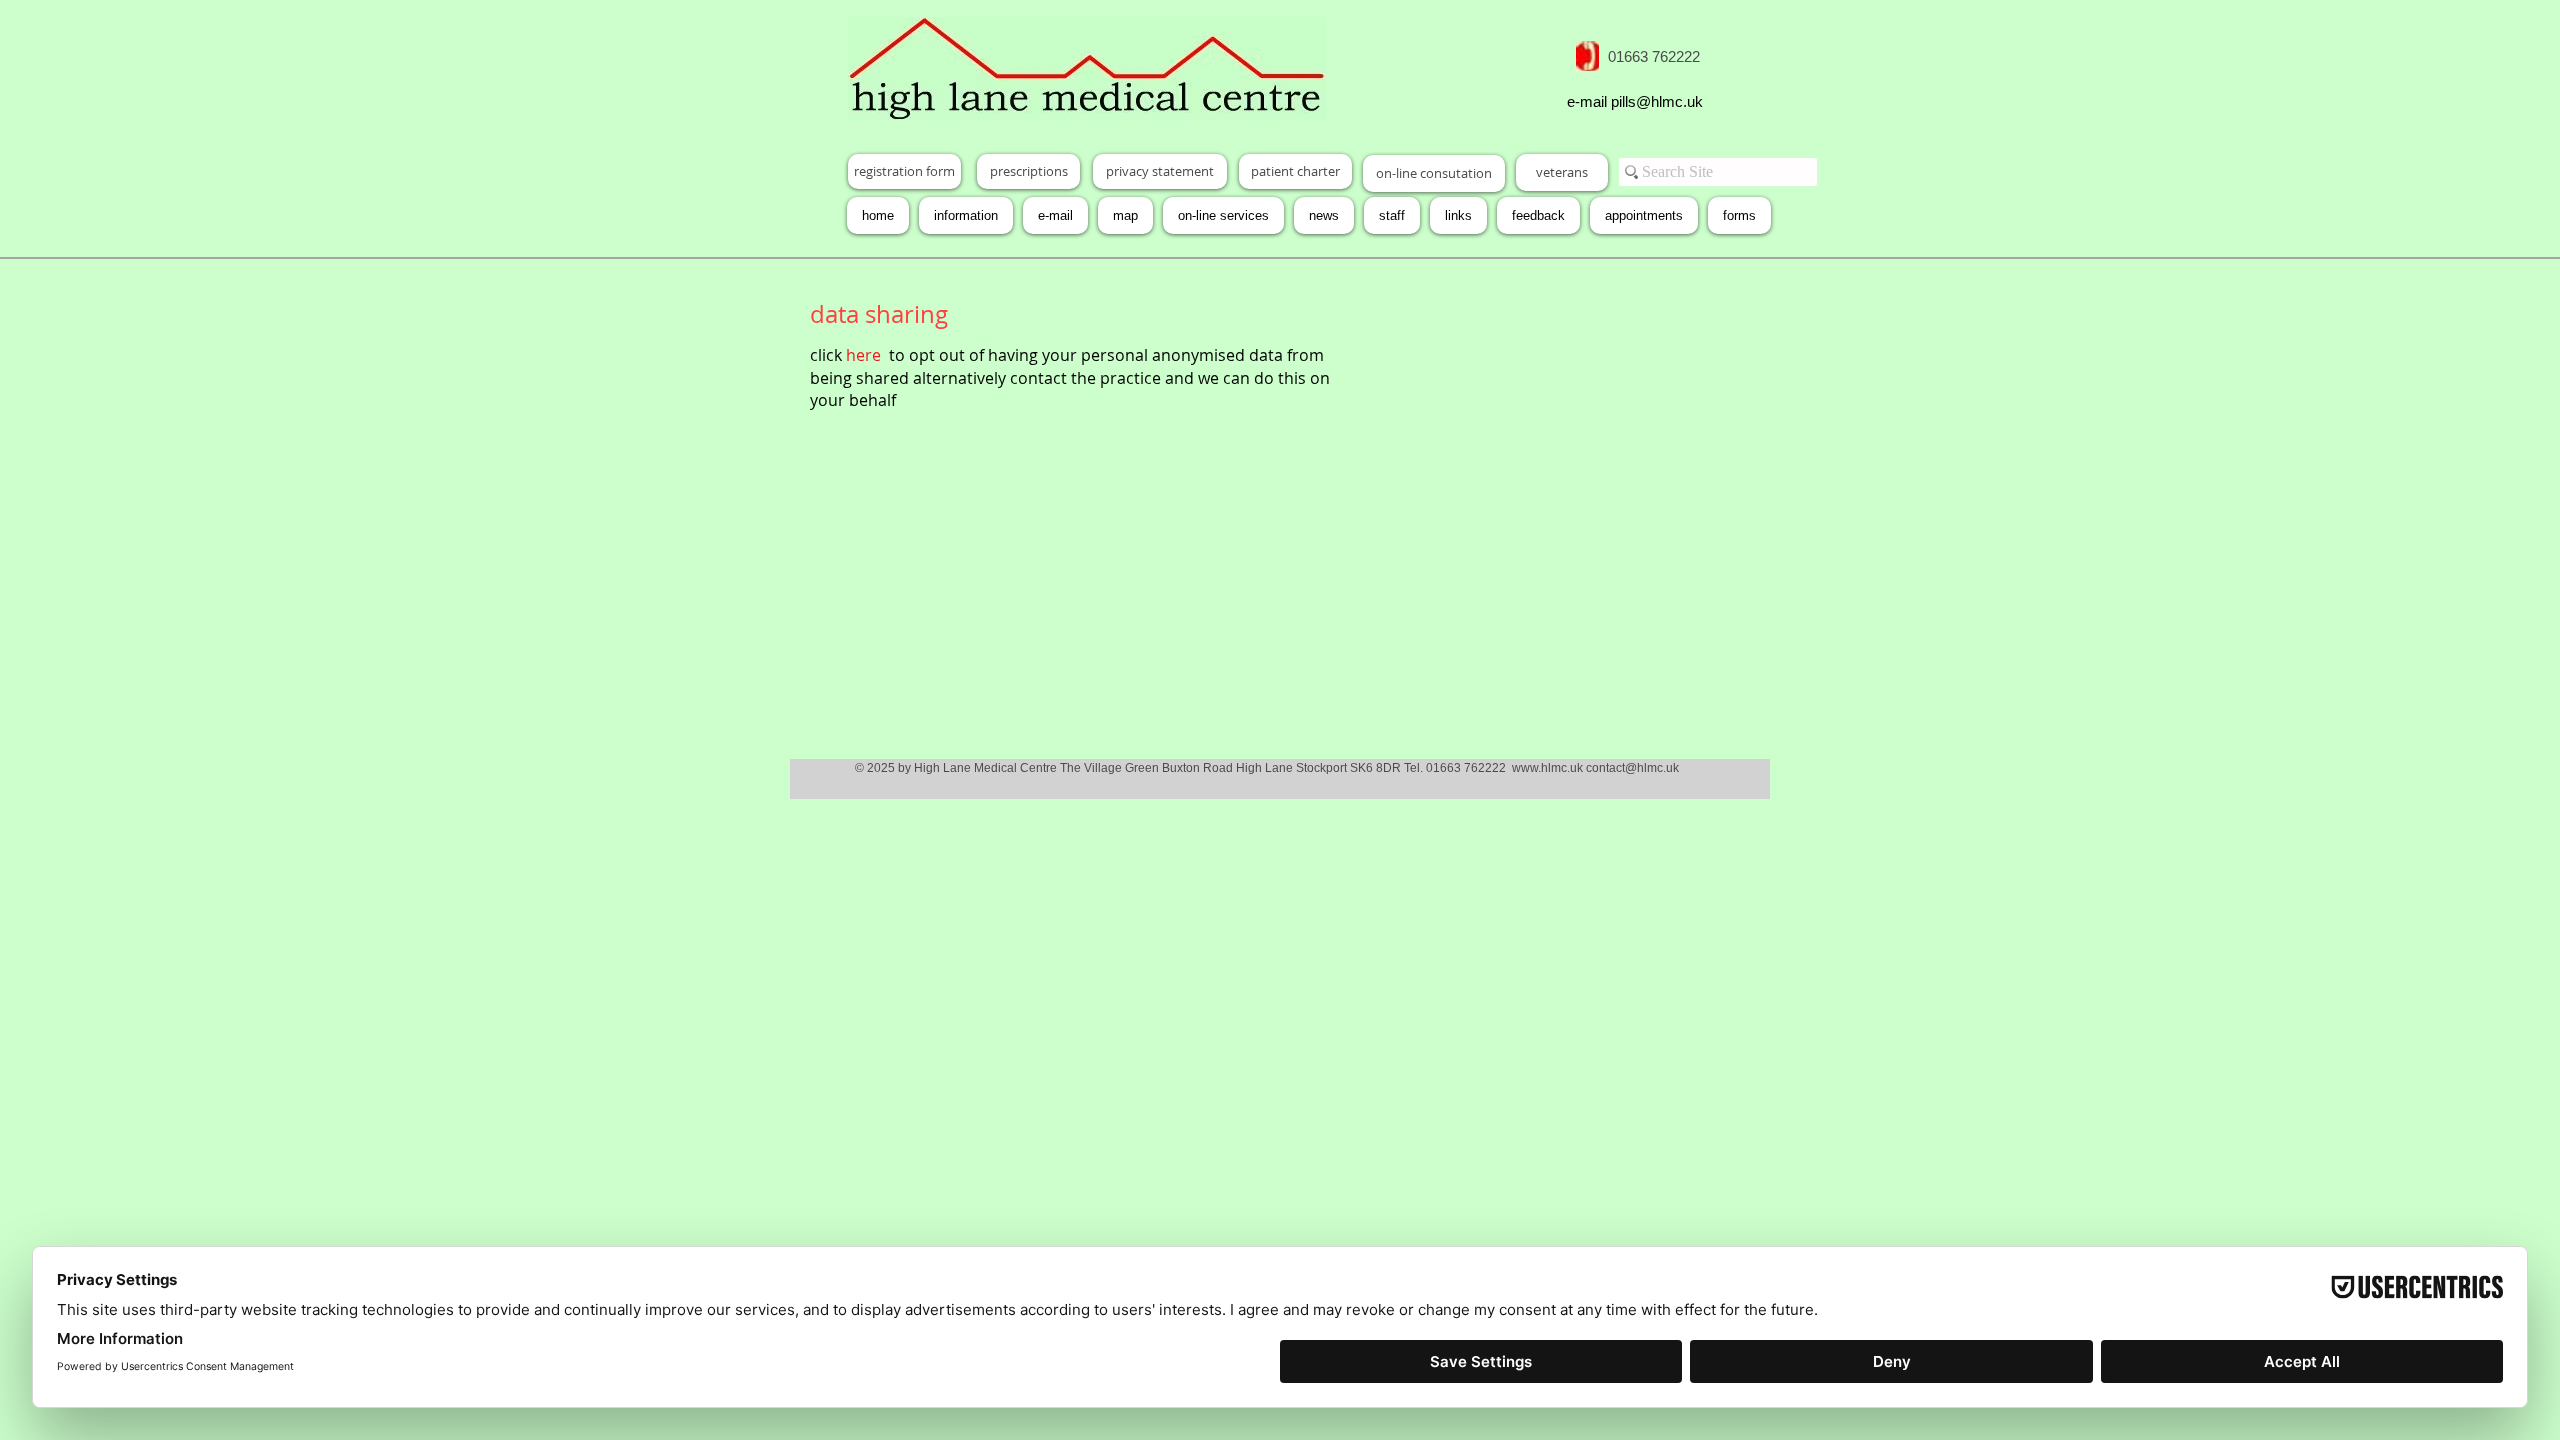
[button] (1739, 215)
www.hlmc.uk (1547, 768)
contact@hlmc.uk (1632, 768)
